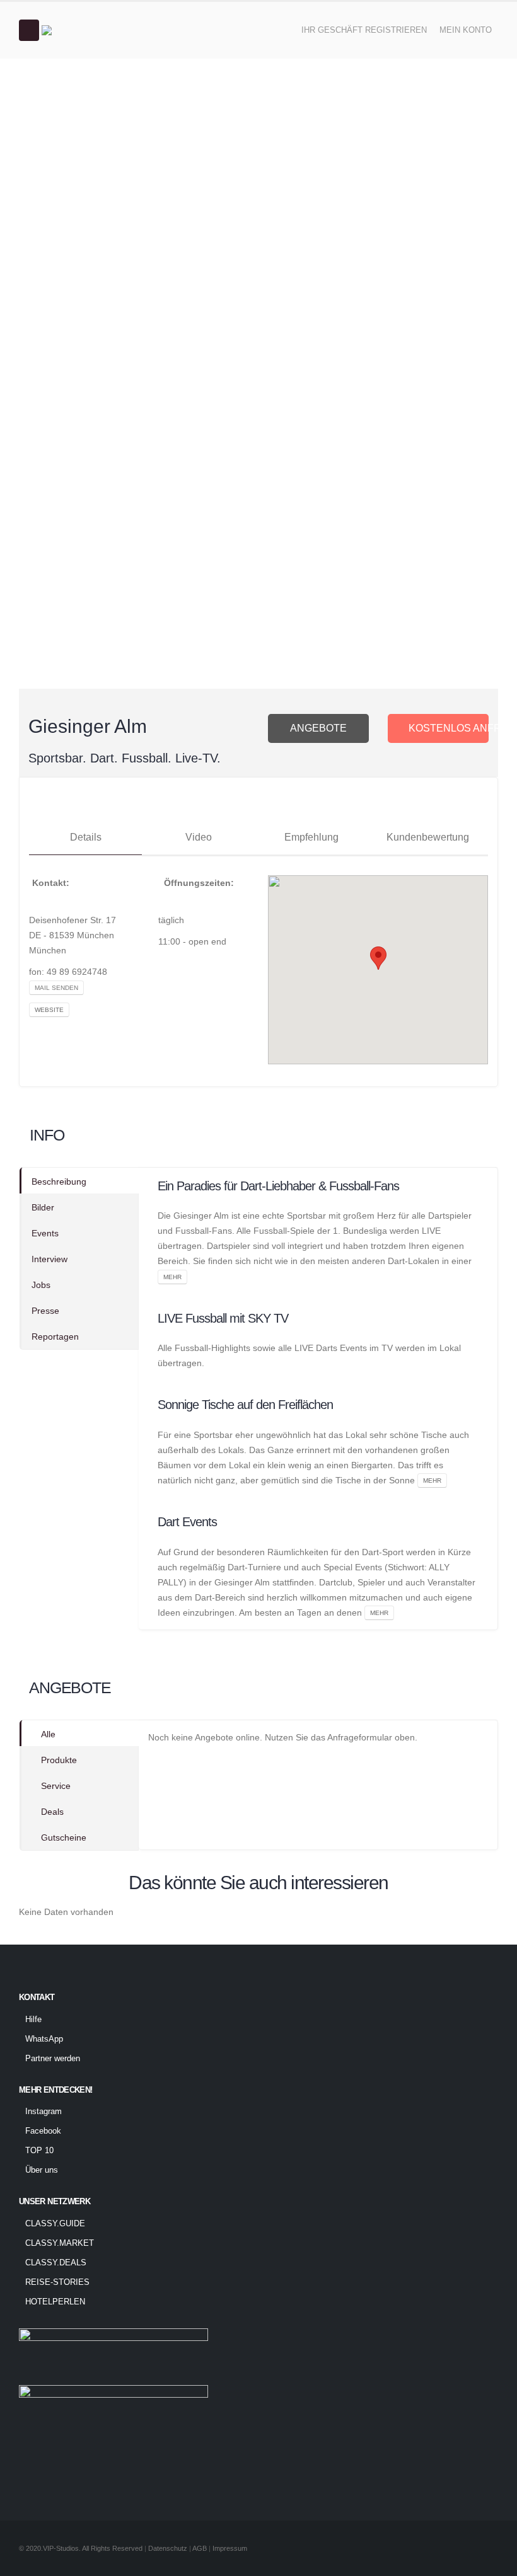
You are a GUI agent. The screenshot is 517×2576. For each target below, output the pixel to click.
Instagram (44, 2112)
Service (56, 1786)
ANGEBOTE (318, 728)
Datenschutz (168, 2548)
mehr (172, 1277)
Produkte (59, 1760)
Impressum (230, 2548)
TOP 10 (39, 2151)
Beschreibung (59, 1182)
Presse (45, 1311)
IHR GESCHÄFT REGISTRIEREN (364, 30)
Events (45, 1233)
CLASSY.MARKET (60, 2243)
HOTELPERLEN (55, 2302)
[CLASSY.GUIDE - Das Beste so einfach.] (76, 30)
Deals (52, 1812)
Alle (48, 1734)
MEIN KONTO (466, 30)
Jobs (41, 1285)
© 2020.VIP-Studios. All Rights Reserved (81, 2548)
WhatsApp (44, 2039)
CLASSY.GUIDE (55, 2224)
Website (49, 1010)
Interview (49, 1259)
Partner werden (53, 2059)
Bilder (43, 1207)
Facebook (43, 2131)
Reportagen (55, 1337)
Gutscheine (64, 1837)
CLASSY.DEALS (56, 2263)
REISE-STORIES (57, 2282)
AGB (200, 2548)
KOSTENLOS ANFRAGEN (449, 728)
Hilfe (33, 2020)
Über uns (42, 2170)
